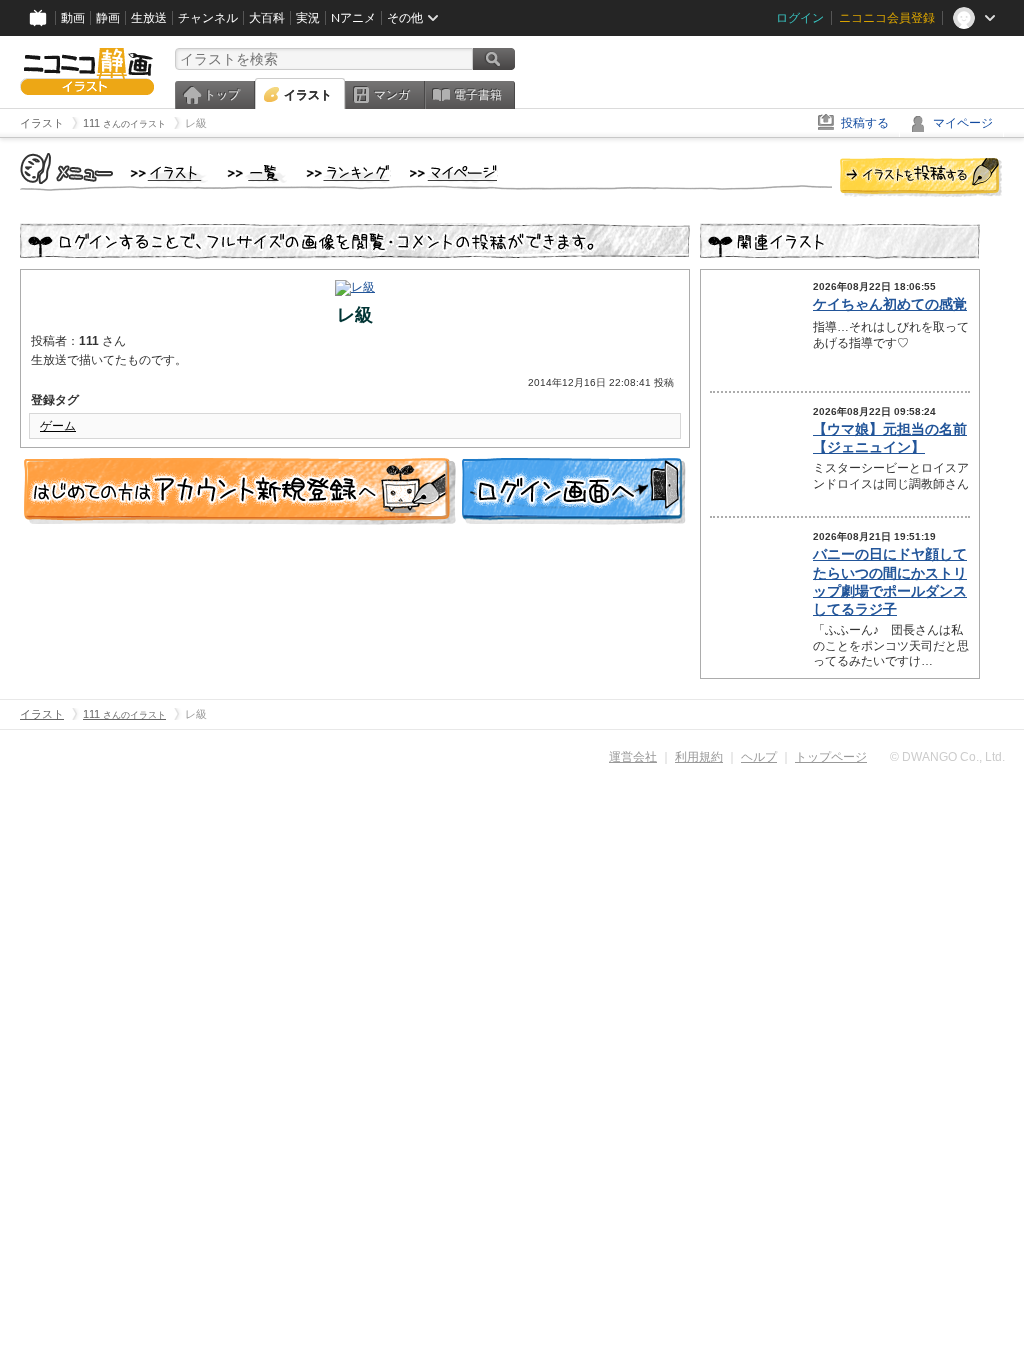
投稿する (865, 123)
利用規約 (699, 757)
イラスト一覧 (257, 174)
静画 (108, 18)
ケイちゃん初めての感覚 (890, 304)
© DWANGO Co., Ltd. (947, 757)
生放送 (149, 18)
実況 (308, 18)
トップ (222, 95)
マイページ (963, 123)
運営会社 (633, 757)
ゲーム (58, 426)
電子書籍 (478, 95)
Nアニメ (353, 18)
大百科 (267, 18)
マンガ (392, 95)
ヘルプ (759, 757)
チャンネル (208, 18)
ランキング (348, 174)
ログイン (800, 18)
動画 (73, 18)
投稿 (921, 178)
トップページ (831, 757)
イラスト (308, 95)
